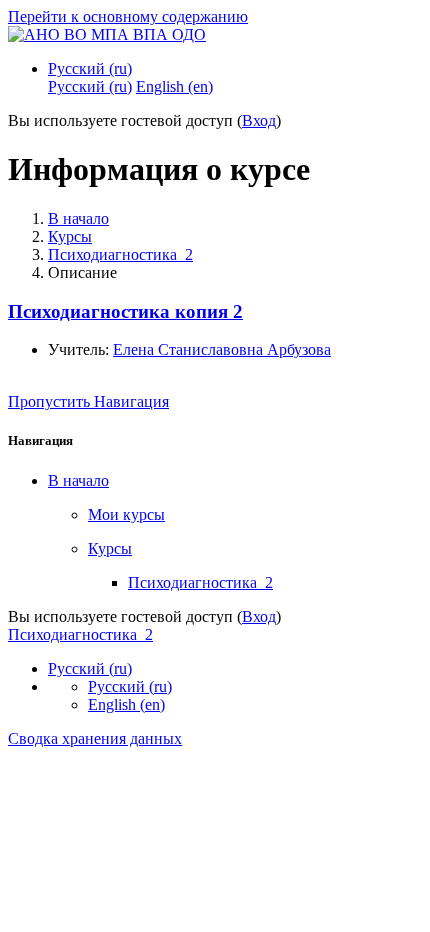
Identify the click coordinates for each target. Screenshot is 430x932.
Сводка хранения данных (95, 738)
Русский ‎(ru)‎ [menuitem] (90, 86)
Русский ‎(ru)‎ (90, 68)
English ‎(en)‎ (126, 704)
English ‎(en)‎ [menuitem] (174, 86)
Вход (259, 120)
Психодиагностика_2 (120, 254)
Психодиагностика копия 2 (125, 311)
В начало (78, 218)
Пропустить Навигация (88, 401)
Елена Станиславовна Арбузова (222, 349)
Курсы (70, 236)
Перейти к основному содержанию (128, 16)
